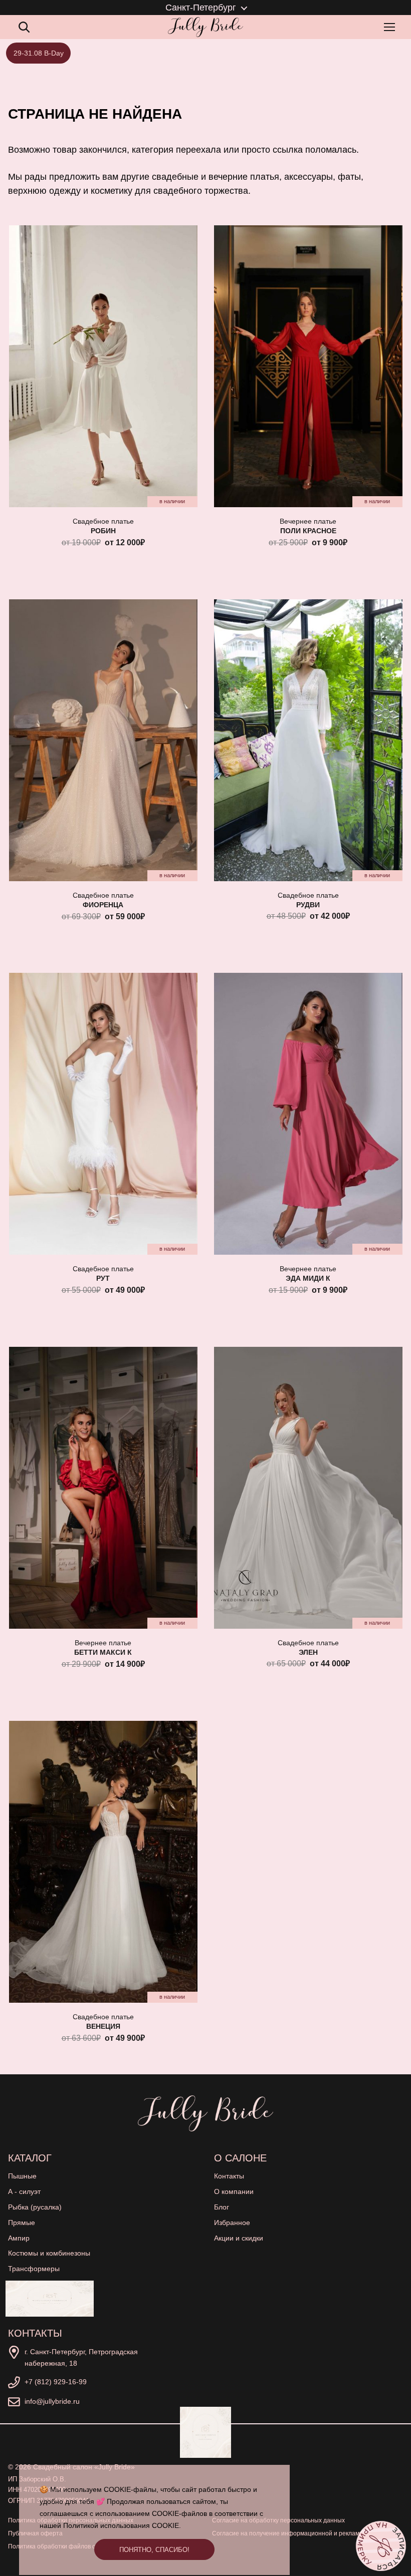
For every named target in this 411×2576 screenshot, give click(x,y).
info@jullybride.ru (52, 2401)
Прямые (22, 2223)
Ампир (19, 2238)
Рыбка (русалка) (35, 2207)
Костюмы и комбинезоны (49, 2253)
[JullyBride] (205, 27)
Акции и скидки (239, 2238)
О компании (234, 2191)
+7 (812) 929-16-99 (56, 2382)
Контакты (229, 2176)
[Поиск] (24, 27)
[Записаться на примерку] (381, 2546)
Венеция (103, 2026)
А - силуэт (24, 2191)
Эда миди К (308, 1278)
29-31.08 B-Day (39, 53)
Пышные (22, 2176)
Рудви (308, 905)
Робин (103, 531)
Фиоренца (103, 905)
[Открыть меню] (391, 27)
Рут (103, 1278)
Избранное (232, 2223)
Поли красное (308, 531)
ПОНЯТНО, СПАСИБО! (154, 2550)
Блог (222, 2207)
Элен (308, 1652)
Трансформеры (34, 2269)
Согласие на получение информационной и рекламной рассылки (305, 2533)
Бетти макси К (103, 1652)
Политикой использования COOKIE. (122, 2525)
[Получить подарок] (50, 2299)
